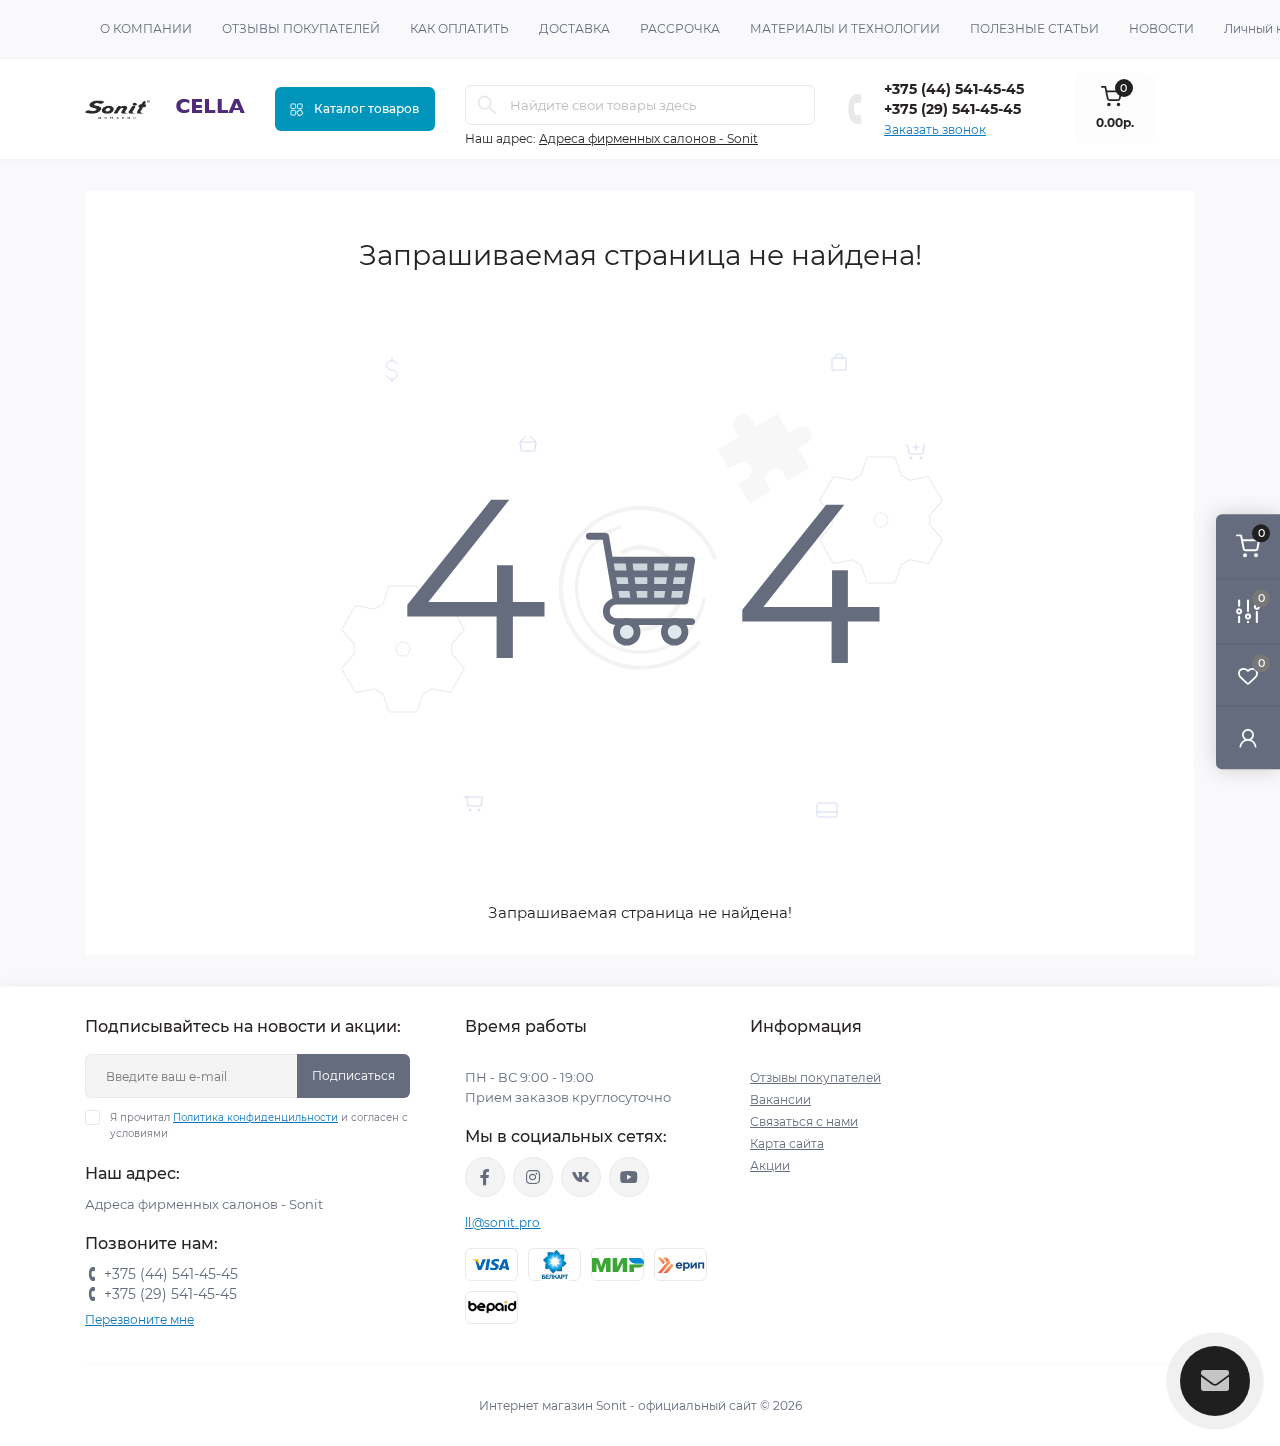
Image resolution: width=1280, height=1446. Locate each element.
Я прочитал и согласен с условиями (259, 1125)
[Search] (487, 105)
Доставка (574, 28)
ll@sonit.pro (503, 1222)
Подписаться (353, 1075)
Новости (1161, 28)
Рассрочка (680, 28)
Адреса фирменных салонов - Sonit (648, 138)
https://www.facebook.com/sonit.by (485, 1177)
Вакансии (780, 1099)
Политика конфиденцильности (255, 1117)
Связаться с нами (804, 1121)
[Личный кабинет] (1248, 737)
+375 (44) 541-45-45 (954, 89)
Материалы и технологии (845, 28)
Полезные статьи (1034, 28)
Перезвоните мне (139, 1319)
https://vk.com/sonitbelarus (581, 1177)
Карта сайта (787, 1143)
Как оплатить (459, 28)
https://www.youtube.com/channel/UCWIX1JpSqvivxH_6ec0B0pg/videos (629, 1177)
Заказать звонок (935, 129)
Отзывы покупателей (301, 28)
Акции (770, 1165)
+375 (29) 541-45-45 (952, 109)
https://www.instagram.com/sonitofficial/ (533, 1177)
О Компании (146, 28)
